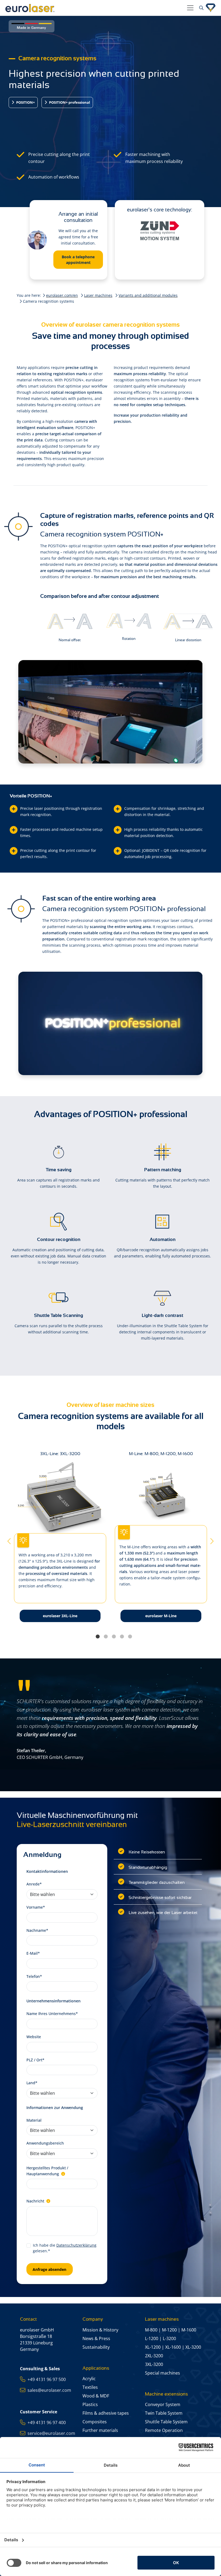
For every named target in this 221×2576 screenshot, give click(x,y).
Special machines (163, 2373)
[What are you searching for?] (201, 8)
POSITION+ (25, 102)
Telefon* (34, 1976)
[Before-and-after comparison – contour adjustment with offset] (70, 621)
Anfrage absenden (49, 2269)
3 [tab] (114, 1637)
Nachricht (36, 2201)
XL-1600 (173, 2347)
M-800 (151, 2330)
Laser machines (98, 295)
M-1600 (189, 2330)
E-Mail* (33, 1953)
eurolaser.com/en (62, 295)
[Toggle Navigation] (190, 8)
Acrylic (89, 2379)
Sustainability (96, 2347)
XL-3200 (193, 2347)
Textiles (90, 2387)
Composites (95, 2422)
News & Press (96, 2338)
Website (34, 2037)
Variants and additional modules (148, 295)
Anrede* (34, 1884)
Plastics (90, 2404)
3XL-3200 (154, 2364)
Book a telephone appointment (78, 260)
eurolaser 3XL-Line (60, 1616)
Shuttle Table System (166, 2422)
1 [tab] (98, 1637)
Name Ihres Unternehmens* (52, 2014)
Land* (32, 2083)
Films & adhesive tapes (106, 2413)
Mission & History (100, 2330)
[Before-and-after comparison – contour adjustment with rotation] (129, 620)
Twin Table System (164, 2413)
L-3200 (169, 2338)
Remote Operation (164, 2430)
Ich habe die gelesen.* (65, 2248)
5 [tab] (130, 1637)
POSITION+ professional (69, 102)
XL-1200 (153, 2347)
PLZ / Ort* (35, 2060)
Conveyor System (163, 2404)
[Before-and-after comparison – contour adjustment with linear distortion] (188, 621)
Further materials (100, 2430)
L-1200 (152, 2338)
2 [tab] (106, 1637)
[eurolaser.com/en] (94, 8)
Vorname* (36, 1907)
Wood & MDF (96, 2396)
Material (34, 2120)
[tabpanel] (161, 1541)
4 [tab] (122, 1637)
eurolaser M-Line (161, 1616)
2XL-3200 (154, 2356)
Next (211, 1541)
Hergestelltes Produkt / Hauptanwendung (47, 2171)
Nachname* (37, 1930)
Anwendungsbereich (45, 2143)
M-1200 (169, 2330)
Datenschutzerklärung (76, 2245)
